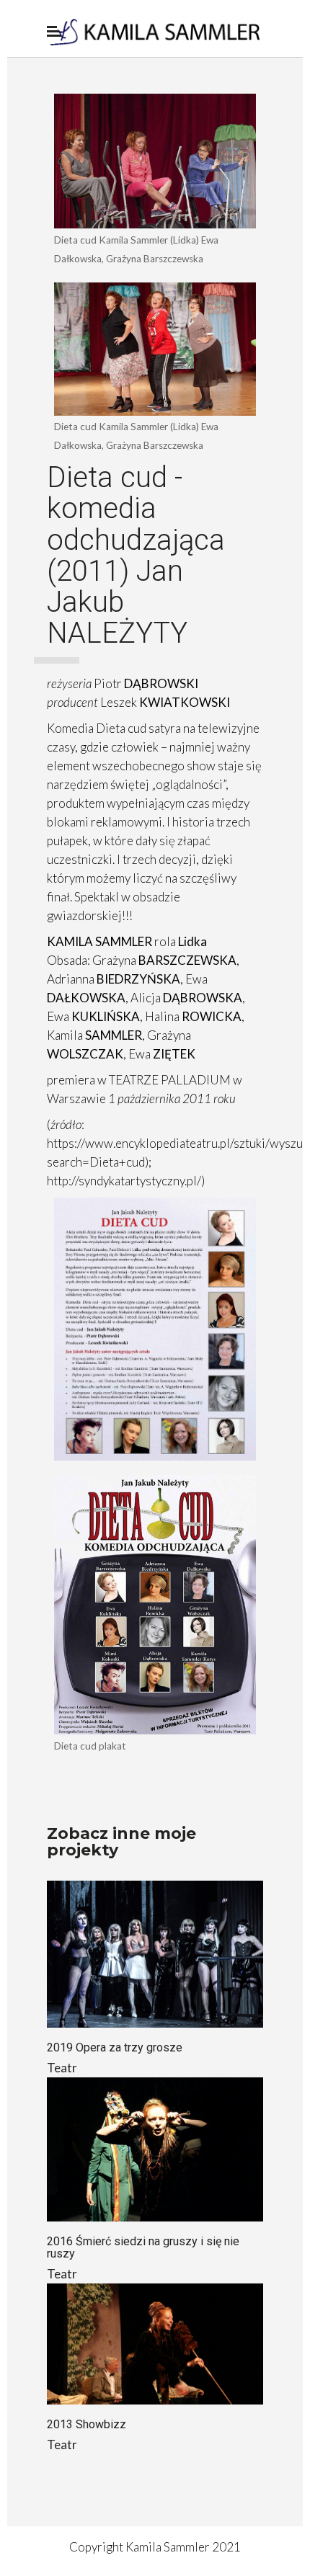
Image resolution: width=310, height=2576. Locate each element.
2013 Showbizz (87, 2424)
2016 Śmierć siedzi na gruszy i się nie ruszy (143, 2247)
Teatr (62, 2068)
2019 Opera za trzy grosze (115, 2047)
